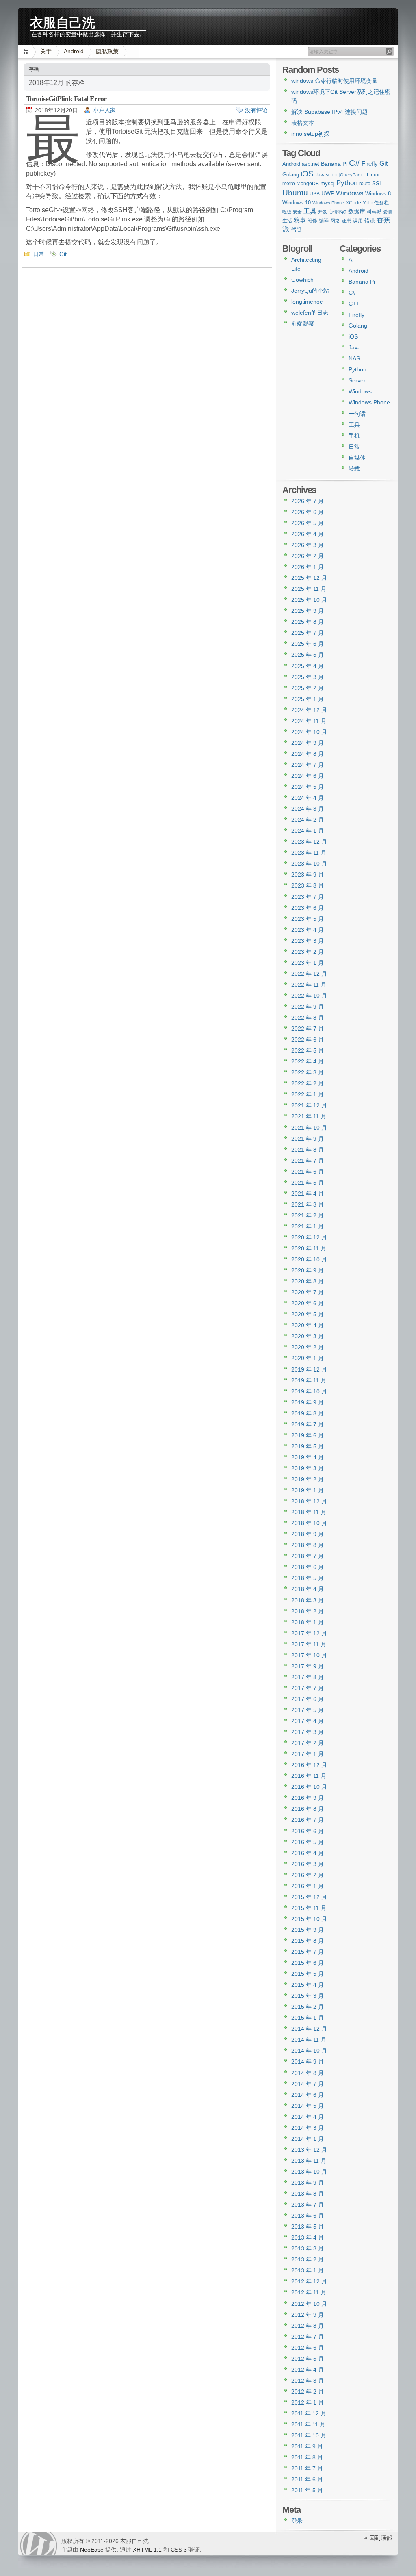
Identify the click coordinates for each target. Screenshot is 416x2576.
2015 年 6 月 (308, 1963)
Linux (373, 175)
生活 (287, 221)
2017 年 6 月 (308, 1699)
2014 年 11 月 (309, 2040)
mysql (328, 183)
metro (289, 184)
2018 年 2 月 (308, 1611)
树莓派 (374, 212)
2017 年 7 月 (308, 1688)
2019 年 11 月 (309, 1380)
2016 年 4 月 (308, 1853)
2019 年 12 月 (309, 1369)
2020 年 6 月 (308, 1303)
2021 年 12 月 (309, 1105)
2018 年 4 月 (308, 1589)
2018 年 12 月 (309, 1501)
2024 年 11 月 (309, 721)
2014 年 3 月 (308, 2128)
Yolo (368, 203)
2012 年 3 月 (308, 2381)
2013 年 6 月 (308, 2216)
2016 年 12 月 (309, 1765)
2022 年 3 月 (308, 1072)
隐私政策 (107, 51)
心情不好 (338, 212)
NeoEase (92, 2550)
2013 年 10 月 (309, 2172)
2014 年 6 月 (308, 2095)
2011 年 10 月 (309, 2435)
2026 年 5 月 (308, 523)
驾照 (296, 229)
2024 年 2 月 (308, 820)
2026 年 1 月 (308, 567)
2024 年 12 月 (309, 710)
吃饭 (287, 212)
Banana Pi (334, 164)
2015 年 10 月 (309, 1919)
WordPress (39, 2544)
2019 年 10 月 (309, 1391)
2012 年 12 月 (309, 2281)
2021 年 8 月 (308, 1150)
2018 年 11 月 (309, 1512)
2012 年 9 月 (308, 2315)
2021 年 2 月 (308, 1215)
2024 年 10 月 (309, 732)
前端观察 (303, 323)
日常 (39, 254)
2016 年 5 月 (308, 1842)
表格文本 (303, 123)
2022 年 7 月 (308, 1029)
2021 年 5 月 (308, 1183)
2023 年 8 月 (308, 885)
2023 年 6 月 (308, 908)
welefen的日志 (310, 313)
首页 (27, 51)
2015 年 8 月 (308, 1941)
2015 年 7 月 (308, 1952)
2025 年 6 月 (308, 644)
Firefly (370, 164)
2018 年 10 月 (309, 1523)
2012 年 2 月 (308, 2392)
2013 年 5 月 (308, 2227)
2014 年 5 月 (308, 2106)
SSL (377, 183)
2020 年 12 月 (309, 1237)
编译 (324, 221)
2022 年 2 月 (308, 1083)
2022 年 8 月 (308, 1018)
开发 (323, 212)
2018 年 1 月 (308, 1622)
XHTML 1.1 (147, 2550)
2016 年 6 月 (308, 1831)
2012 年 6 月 (308, 2348)
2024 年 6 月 (308, 776)
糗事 (300, 220)
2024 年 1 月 (308, 831)
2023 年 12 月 (309, 842)
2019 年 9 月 (308, 1402)
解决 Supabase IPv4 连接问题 (329, 112)
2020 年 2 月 (308, 1347)
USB (315, 194)
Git (63, 254)
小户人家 (104, 110)
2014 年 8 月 (308, 2073)
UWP (328, 193)
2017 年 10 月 (309, 1655)
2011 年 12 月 (309, 2413)
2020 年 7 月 (308, 1292)
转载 (354, 469)
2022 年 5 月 (308, 1050)
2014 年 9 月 (308, 2062)
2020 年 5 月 (308, 1314)
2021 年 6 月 (308, 1172)
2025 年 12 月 (309, 578)
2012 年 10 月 (309, 2304)
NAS (354, 358)
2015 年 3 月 (308, 1996)
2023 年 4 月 (308, 930)
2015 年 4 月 (308, 1985)
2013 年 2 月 (308, 2259)
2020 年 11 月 (309, 1248)
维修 (312, 221)
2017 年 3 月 (308, 1732)
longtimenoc (307, 302)
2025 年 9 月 (308, 611)
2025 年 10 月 (309, 600)
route (365, 184)
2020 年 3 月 (308, 1336)
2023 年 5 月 (308, 919)
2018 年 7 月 (308, 1556)
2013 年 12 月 (309, 2150)
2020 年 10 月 (309, 1259)
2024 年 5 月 (308, 787)
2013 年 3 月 (308, 2248)
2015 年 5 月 (308, 1974)
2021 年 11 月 (309, 1116)
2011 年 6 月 (307, 2479)
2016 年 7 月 (308, 1820)
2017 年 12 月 (309, 1633)
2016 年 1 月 (308, 1886)
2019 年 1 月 (308, 1490)
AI (351, 260)
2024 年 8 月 (308, 754)
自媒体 (357, 458)
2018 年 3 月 (308, 1600)
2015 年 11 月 (309, 1908)
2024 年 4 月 (308, 798)
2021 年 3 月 (308, 1204)
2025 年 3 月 (308, 677)
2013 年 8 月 (308, 2194)
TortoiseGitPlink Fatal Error (66, 99)
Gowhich (302, 280)
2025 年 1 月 (308, 699)
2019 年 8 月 (308, 1413)
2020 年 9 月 (308, 1270)
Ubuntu (295, 193)
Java (355, 347)
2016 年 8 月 (308, 1809)
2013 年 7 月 (308, 2205)
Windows (350, 193)
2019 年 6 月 (308, 1435)
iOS (307, 174)
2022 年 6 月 (308, 1040)
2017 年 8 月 (308, 1677)
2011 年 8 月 (307, 2457)
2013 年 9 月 (308, 2183)
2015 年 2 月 (308, 2007)
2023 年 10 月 (309, 864)
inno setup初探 (310, 134)
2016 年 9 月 (308, 1798)
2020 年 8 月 (308, 1281)
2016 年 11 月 (309, 1776)
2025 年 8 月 (308, 622)
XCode (353, 203)
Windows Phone (328, 203)
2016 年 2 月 (308, 1875)
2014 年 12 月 (309, 2029)
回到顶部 (381, 2538)
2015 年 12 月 (309, 1897)
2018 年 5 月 (308, 1578)
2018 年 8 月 (308, 1545)
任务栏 (381, 203)
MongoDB (308, 184)
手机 (354, 436)
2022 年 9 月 (308, 1007)
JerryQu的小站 (310, 291)
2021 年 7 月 (308, 1161)
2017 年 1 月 (308, 1754)
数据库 (357, 211)
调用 (358, 221)
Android (74, 51)
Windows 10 (297, 203)
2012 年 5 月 (308, 2359)
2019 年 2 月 (308, 1479)
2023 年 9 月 (308, 875)
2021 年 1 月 (308, 1226)
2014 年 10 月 (309, 2051)
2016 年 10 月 (309, 1787)
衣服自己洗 (63, 21)
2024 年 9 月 (308, 743)
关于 (46, 51)
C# (354, 163)
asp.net (311, 164)
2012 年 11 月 (309, 2292)
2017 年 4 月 (308, 1721)
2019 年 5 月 (308, 1446)
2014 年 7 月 (308, 2084)
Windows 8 (378, 194)
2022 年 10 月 (309, 996)
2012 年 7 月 (308, 2337)
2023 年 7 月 (308, 897)
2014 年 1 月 (308, 2139)
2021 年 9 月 (308, 1139)
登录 (297, 2521)
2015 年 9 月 (308, 1930)
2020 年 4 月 (308, 1325)
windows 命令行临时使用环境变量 (334, 81)
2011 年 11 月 (308, 2424)
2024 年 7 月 (308, 765)
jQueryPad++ (352, 175)
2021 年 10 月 (309, 1128)
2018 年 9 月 (308, 1534)
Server (357, 380)
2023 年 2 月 (308, 952)
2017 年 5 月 (308, 1710)
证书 (347, 221)
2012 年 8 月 (308, 2326)
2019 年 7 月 (308, 1424)
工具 (310, 211)
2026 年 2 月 (308, 556)
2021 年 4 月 (308, 1194)
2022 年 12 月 (309, 974)
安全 (297, 212)
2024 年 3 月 (308, 809)
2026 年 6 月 (308, 512)
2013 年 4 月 (308, 2237)
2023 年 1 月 (308, 963)
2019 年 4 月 (308, 1457)
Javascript (326, 175)
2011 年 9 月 (307, 2446)
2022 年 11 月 (309, 985)
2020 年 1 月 (308, 1358)
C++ (354, 304)
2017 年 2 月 (308, 1743)
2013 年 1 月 (308, 2270)
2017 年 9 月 (308, 1666)
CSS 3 (179, 2550)
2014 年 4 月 (308, 2117)
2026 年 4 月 (308, 534)
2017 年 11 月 (309, 1644)
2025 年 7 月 (308, 633)
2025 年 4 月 (308, 666)
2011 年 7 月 (307, 2468)
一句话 (357, 414)
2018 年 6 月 (308, 1567)
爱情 (388, 212)
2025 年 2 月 (308, 688)
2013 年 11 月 (309, 2161)
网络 (335, 221)
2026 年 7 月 (308, 501)
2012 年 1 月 (308, 2402)
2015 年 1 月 (308, 2018)
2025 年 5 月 (308, 655)
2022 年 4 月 (308, 1061)
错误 (370, 220)
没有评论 (256, 110)
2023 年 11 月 (309, 853)
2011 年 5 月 (307, 2490)
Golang (291, 175)
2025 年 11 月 (309, 589)
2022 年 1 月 (308, 1094)
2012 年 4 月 (308, 2370)
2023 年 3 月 (308, 941)
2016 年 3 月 (308, 1864)
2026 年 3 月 (308, 545)
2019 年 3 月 (308, 1468)
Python (347, 183)
